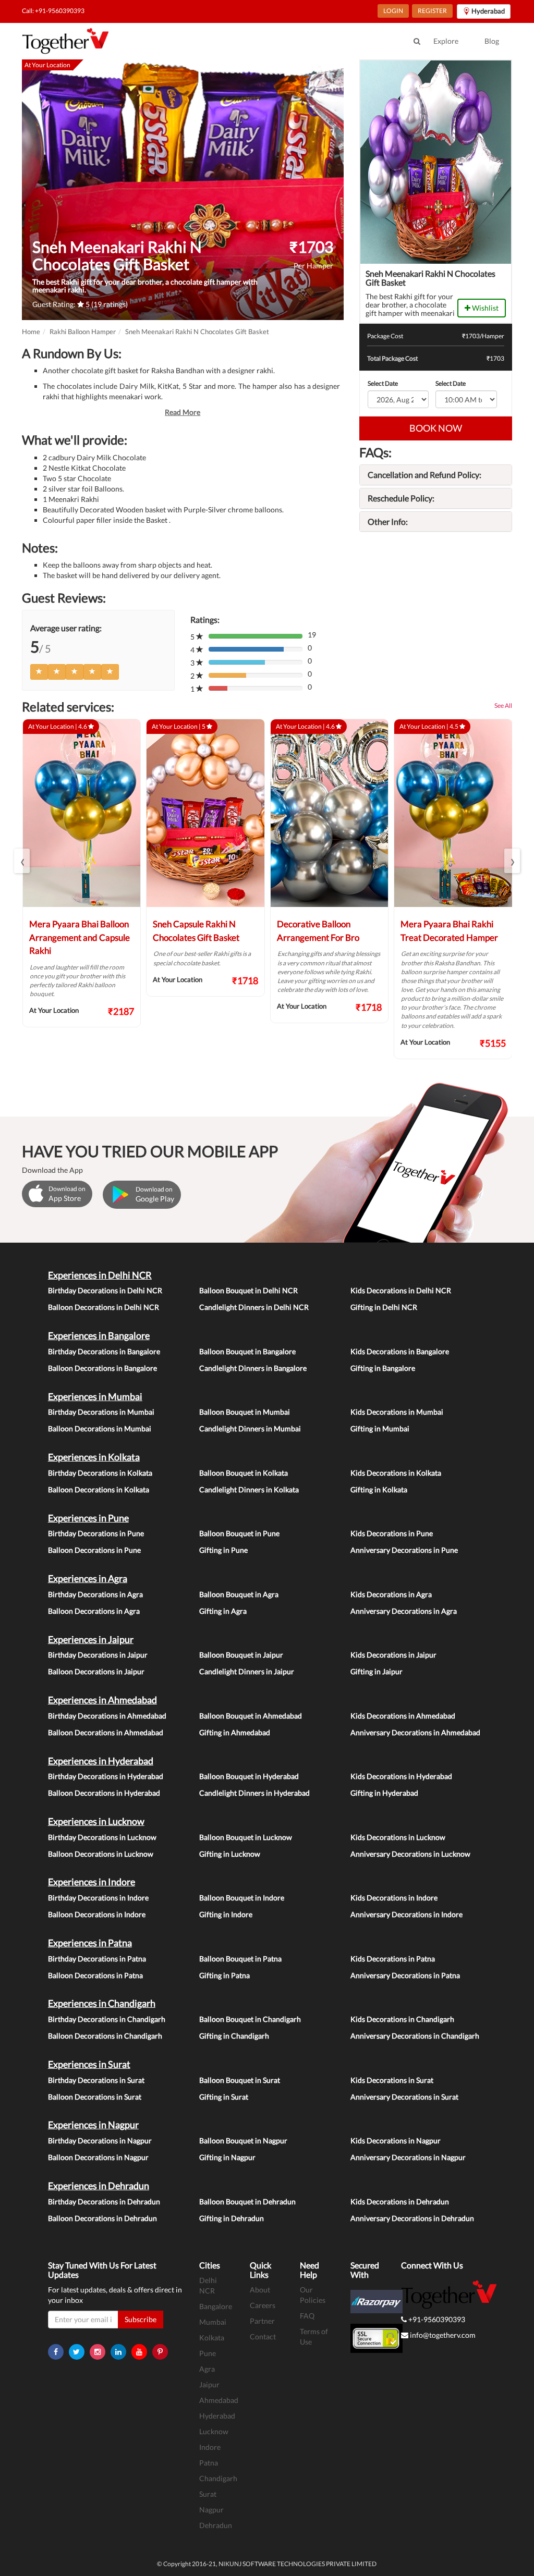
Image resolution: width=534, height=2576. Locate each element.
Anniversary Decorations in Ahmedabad (415, 1732)
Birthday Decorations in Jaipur (98, 1655)
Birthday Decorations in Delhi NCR (105, 1290)
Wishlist (484, 308)
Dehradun (216, 2525)
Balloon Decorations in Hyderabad (104, 1793)
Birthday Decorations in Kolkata (100, 1473)
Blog (492, 41)
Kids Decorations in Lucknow (398, 1837)
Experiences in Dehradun (99, 2186)
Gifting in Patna (224, 1975)
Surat (208, 2494)
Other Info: (388, 522)
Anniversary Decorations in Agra (404, 1611)
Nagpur (211, 2510)
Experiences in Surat (89, 2064)
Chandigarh (218, 2478)
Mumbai (213, 2322)
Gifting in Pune (223, 1550)
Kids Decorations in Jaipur (393, 1655)
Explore (446, 41)
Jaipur (209, 2384)
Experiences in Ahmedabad (102, 1700)
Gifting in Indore (226, 1914)
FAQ (307, 2316)
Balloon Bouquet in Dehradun (247, 2201)
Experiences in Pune (88, 1518)
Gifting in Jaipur (377, 1671)
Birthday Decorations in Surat (96, 2080)
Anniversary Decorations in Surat (404, 2097)
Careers (263, 2305)
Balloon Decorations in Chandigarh (105, 2036)
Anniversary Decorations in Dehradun (412, 2218)
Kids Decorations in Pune (392, 1533)
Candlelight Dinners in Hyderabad (254, 1793)
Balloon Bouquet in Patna (240, 1959)
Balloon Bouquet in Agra (239, 1594)
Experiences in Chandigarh (102, 2003)
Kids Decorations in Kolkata (396, 1473)
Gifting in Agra (223, 1611)
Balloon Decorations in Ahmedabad (106, 1732)
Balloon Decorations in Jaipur (96, 1671)
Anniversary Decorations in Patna (405, 1975)
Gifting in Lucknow (230, 1854)
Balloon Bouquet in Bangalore (247, 1351)
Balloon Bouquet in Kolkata (244, 1473)
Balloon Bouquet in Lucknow (246, 1837)
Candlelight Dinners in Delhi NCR (254, 1307)
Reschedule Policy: (401, 498)
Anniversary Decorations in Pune (404, 1550)
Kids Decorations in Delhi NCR (401, 1290)
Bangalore (216, 2306)
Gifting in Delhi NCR (384, 1307)
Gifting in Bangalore (383, 1368)
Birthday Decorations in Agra (95, 1594)
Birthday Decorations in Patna (97, 1959)
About (260, 2290)
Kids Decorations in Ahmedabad (403, 1716)
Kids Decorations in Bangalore (400, 1351)
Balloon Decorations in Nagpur (98, 2157)
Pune (208, 2353)
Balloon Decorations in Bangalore (102, 1368)
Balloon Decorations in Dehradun (102, 2218)
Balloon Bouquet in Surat (240, 2080)
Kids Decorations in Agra (391, 1594)
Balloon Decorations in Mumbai (100, 1428)
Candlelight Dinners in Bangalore (253, 1368)
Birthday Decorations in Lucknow (102, 1837)
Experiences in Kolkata (94, 1457)
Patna (209, 2463)
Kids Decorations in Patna (393, 1959)
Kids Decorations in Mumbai (397, 1412)
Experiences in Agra (88, 1578)
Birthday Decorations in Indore (98, 1898)
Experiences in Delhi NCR (100, 1275)
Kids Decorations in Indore (394, 1898)
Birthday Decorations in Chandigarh (107, 2019)
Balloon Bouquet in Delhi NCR (248, 1290)
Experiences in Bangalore (99, 1335)
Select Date (383, 383)
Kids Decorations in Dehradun (400, 2201)
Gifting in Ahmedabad (235, 1732)
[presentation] (22, 861)
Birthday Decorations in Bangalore (104, 1351)
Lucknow (214, 2431)
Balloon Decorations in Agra (94, 1611)
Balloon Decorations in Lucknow (101, 1854)
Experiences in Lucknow (96, 1821)
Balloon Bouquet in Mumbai (245, 1412)
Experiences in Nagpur (93, 2125)
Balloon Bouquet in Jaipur (241, 1655)
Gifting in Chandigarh (234, 2036)
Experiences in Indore (92, 1882)
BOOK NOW (436, 428)
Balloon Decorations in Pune (94, 1550)
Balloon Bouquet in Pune (239, 1533)
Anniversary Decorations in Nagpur (408, 2157)
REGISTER (432, 11)
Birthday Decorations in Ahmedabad (107, 1716)
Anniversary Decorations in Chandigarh (415, 2036)
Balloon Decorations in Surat (95, 2097)
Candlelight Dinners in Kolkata (249, 1489)
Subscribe (141, 2319)
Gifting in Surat (224, 2097)
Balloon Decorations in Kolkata (99, 1489)
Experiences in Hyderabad (101, 1761)
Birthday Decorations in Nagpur (100, 2140)
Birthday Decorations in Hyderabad (106, 1776)
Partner (262, 2321)
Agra (207, 2369)
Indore (210, 2447)
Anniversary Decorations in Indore (406, 1914)
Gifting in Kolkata (379, 1489)
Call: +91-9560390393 (53, 11)
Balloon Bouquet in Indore (242, 1898)
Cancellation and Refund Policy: (424, 475)
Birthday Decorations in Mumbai (101, 1412)
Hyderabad (217, 2416)
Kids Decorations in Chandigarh (402, 2019)
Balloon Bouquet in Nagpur (243, 2140)
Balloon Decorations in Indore (97, 1914)
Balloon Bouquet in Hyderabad (249, 1776)
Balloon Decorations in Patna (95, 1975)
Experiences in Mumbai (95, 1396)
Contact (263, 2336)
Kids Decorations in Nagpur (396, 2140)
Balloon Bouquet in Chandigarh (250, 2019)
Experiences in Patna (90, 1943)
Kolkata (212, 2338)
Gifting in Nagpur (227, 2157)
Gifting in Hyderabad (384, 1793)
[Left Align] (39, 672)
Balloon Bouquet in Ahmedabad (251, 1716)
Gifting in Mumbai (380, 1428)
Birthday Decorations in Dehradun (104, 2201)
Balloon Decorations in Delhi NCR (104, 1307)
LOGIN (393, 11)
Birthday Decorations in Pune (96, 1533)
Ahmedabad (219, 2400)
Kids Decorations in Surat (392, 2080)
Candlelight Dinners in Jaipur (247, 1671)
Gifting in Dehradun (232, 2218)
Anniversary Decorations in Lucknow (410, 1854)
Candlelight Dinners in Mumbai (250, 1428)
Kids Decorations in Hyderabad (401, 1776)
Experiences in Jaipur (91, 1639)
